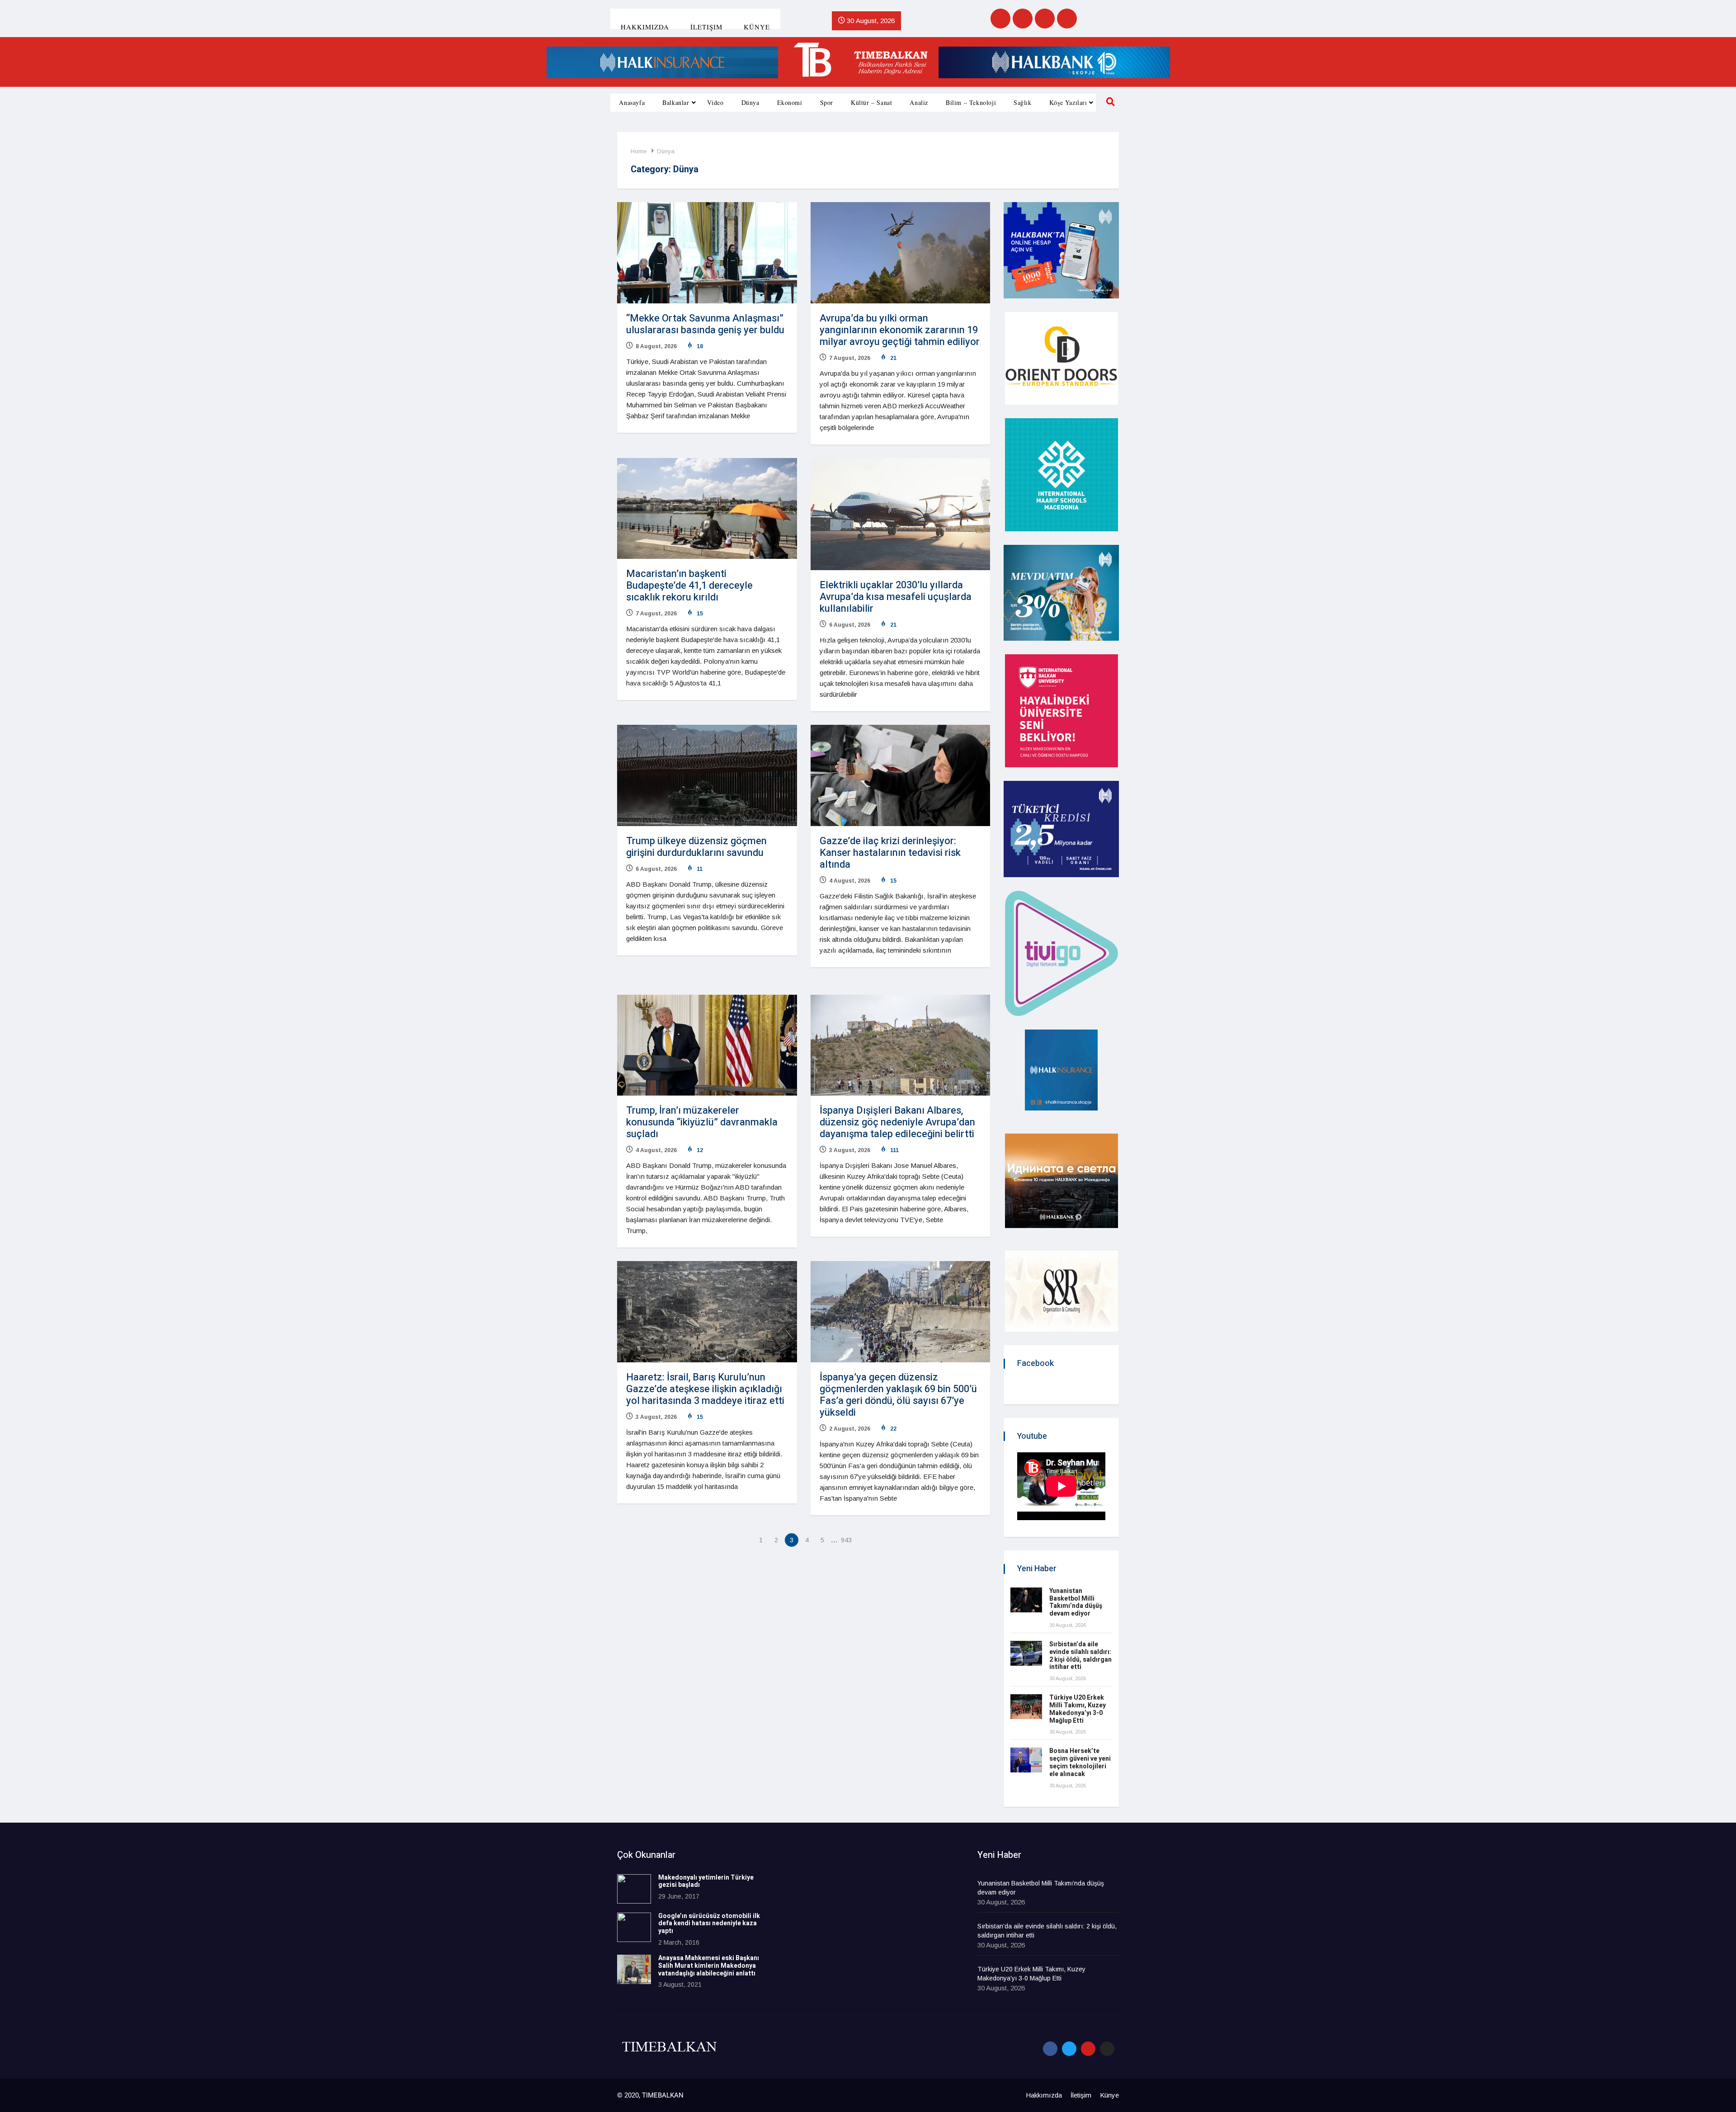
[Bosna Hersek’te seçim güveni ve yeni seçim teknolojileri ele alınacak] (1026, 1760)
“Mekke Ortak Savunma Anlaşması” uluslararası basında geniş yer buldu (705, 324)
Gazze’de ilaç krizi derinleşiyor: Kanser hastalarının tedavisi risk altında (890, 853)
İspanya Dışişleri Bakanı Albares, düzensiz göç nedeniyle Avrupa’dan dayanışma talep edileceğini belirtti (897, 1122)
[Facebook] (1000, 19)
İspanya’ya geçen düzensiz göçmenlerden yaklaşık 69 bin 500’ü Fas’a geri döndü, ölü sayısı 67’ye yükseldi (898, 1395)
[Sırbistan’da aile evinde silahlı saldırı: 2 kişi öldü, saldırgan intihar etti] (1026, 1653)
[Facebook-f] (1050, 2049)
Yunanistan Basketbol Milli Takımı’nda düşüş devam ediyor (1076, 1602)
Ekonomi (790, 102)
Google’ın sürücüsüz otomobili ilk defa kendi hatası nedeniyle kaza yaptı (709, 1924)
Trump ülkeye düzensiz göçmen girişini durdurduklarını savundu (696, 847)
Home (639, 151)
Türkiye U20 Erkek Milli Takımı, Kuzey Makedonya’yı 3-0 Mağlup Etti (1078, 1709)
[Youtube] (1045, 19)
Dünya (750, 102)
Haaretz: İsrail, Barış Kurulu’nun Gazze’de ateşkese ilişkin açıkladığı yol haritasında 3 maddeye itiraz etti (705, 1389)
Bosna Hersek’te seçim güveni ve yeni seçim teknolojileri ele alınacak (1080, 1762)
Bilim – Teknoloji (971, 102)
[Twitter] (1023, 19)
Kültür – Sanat (871, 102)
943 (846, 1540)
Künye (757, 27)
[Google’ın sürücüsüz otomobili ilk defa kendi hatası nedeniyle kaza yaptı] (634, 1927)
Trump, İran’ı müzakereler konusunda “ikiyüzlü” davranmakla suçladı (702, 1122)
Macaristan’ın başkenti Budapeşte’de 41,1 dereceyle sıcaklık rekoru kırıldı (689, 586)
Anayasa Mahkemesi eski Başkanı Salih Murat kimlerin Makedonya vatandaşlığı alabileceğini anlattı (709, 1966)
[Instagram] (1067, 19)
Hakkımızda (645, 27)
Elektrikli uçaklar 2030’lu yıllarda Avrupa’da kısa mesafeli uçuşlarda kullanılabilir (896, 597)
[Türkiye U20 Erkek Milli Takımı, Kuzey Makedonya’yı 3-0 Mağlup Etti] (1026, 1707)
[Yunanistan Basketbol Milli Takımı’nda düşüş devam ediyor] (1026, 1600)
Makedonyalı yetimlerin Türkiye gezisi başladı (706, 1881)
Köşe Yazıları (1068, 102)
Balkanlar (676, 102)
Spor (827, 102)
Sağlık (1023, 102)
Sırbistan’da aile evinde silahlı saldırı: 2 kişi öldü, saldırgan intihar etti (1080, 1656)
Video (715, 102)
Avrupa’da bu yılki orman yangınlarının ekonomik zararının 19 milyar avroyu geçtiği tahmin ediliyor (900, 330)
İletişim (706, 27)
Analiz (919, 102)
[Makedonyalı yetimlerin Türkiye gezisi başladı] (634, 1889)
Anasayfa (632, 102)
